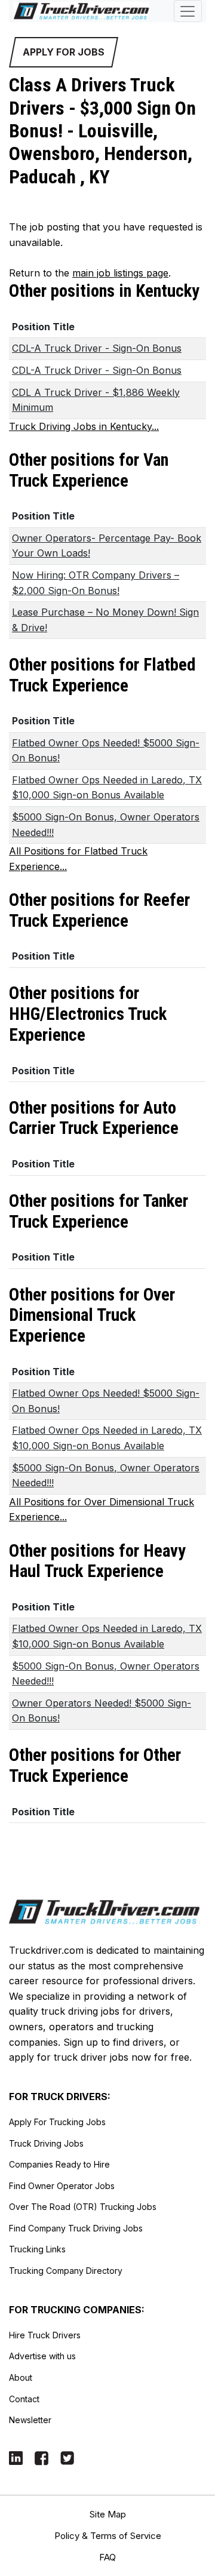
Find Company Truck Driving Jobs (76, 2228)
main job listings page (120, 273)
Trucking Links (37, 2249)
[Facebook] (42, 2457)
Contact (24, 2399)
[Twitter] (67, 2457)
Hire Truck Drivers (45, 2335)
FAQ (107, 2557)
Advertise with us (42, 2356)
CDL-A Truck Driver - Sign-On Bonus (97, 348)
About (21, 2377)
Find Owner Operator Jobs (62, 2186)
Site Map (108, 2514)
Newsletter (30, 2420)
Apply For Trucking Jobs (57, 2122)
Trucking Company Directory (66, 2271)
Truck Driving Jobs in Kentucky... (84, 426)
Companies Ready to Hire (59, 2164)
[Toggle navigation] (188, 11)
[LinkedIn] (16, 2457)
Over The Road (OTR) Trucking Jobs (83, 2207)
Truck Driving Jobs (46, 2143)
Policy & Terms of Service (108, 2536)
